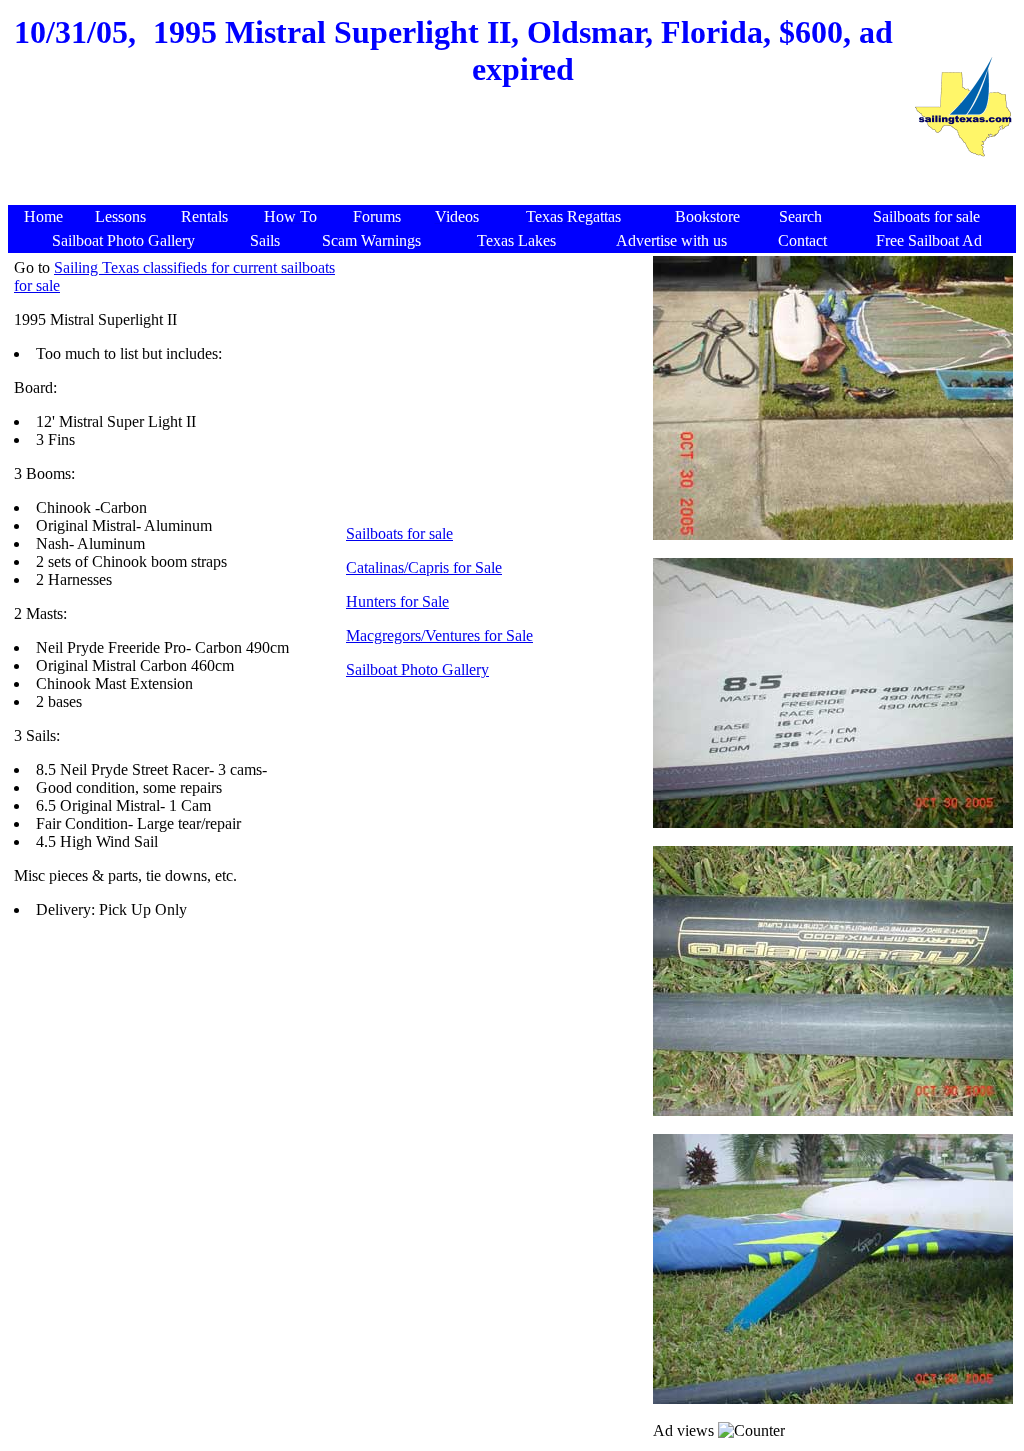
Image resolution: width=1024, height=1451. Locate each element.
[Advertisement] (460, 157)
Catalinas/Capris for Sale (424, 567)
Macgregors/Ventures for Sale (439, 635)
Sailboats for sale (399, 533)
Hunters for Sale (397, 601)
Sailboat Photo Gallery (417, 669)
